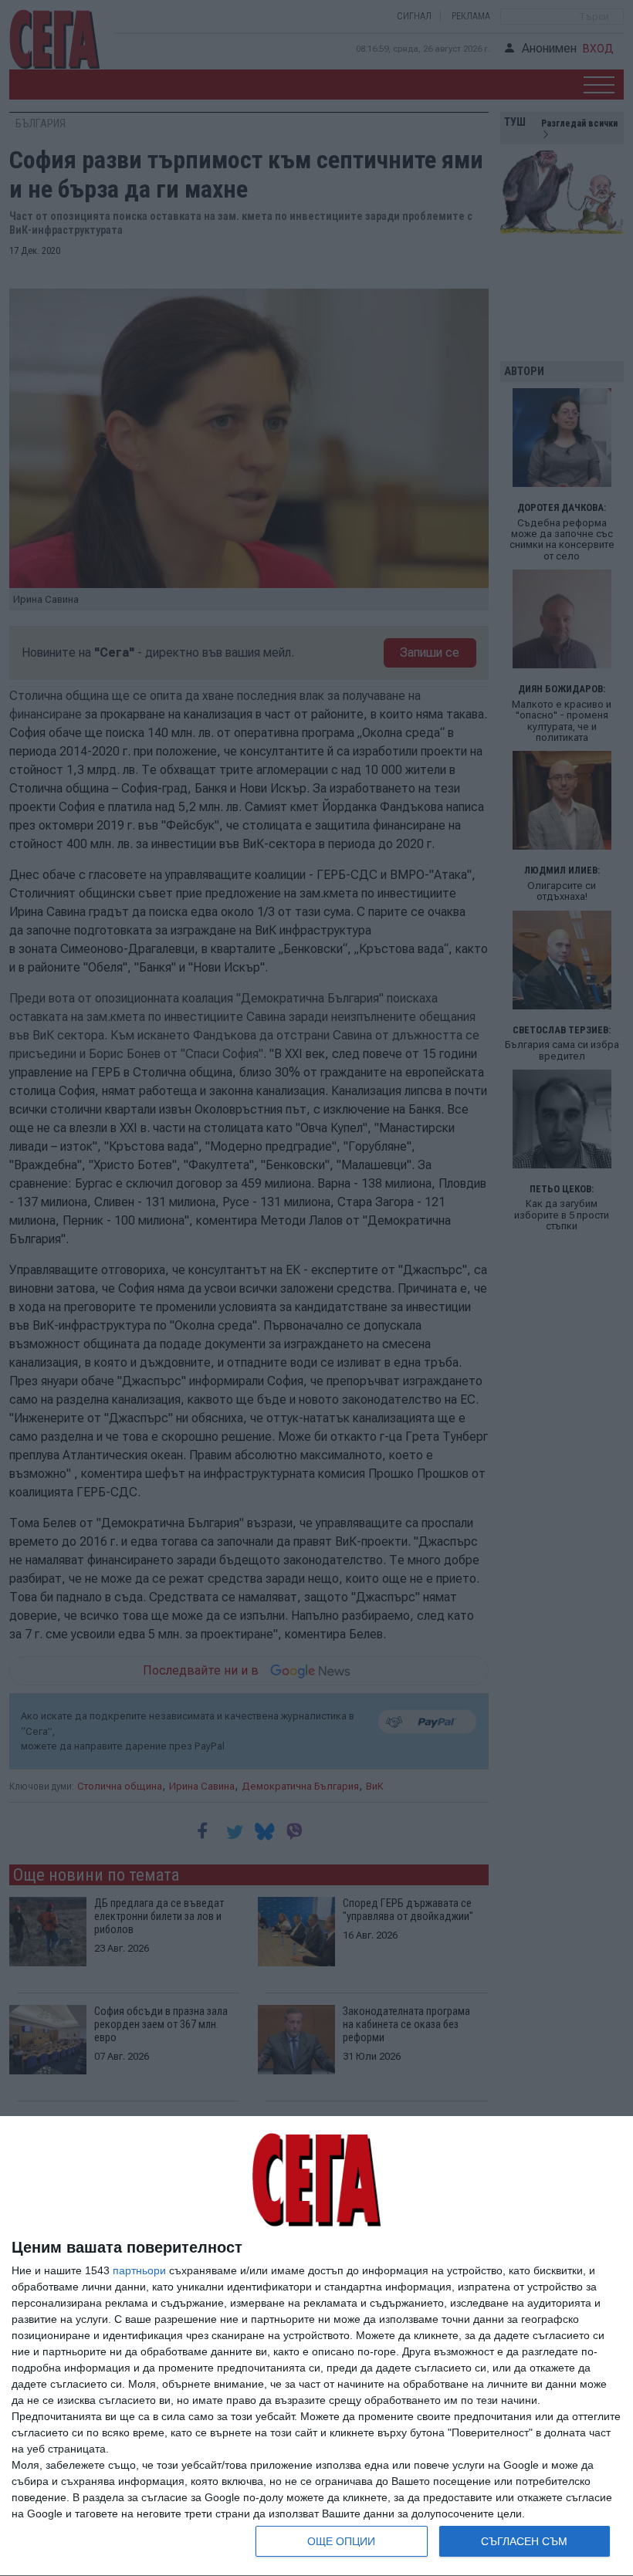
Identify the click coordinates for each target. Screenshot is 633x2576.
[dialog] (316, 2346)
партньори (139, 2270)
